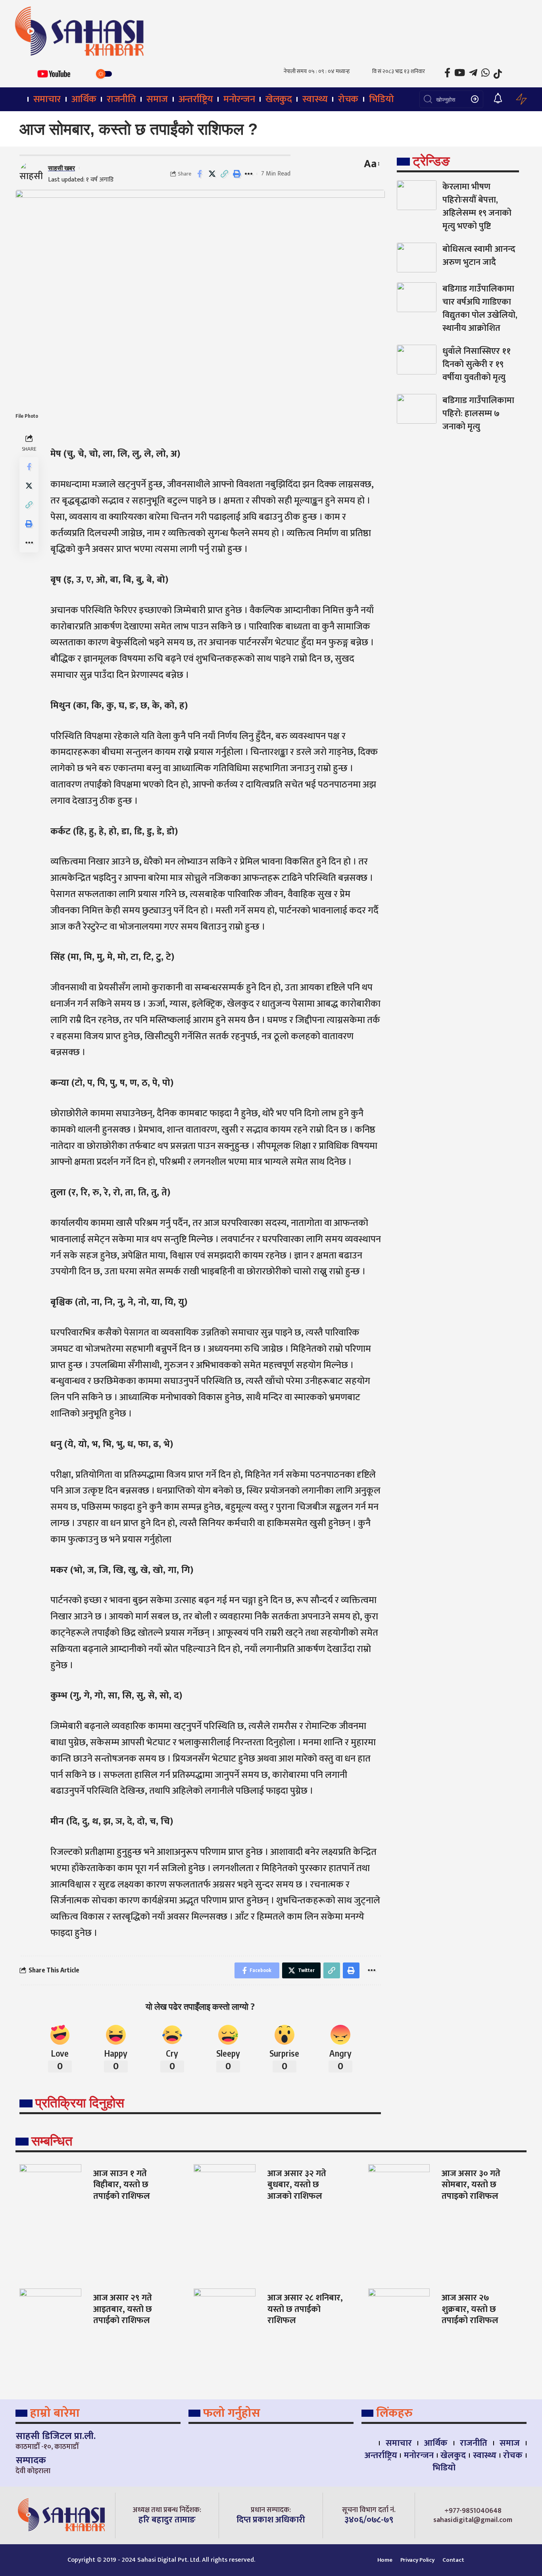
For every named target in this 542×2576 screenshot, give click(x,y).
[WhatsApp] (485, 73)
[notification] (498, 99)
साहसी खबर (62, 168)
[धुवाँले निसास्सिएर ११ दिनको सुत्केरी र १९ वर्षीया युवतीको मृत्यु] (417, 360)
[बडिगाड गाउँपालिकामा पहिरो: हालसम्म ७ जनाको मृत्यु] (417, 409)
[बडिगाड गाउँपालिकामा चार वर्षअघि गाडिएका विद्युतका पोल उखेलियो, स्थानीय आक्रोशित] (417, 297)
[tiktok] (498, 74)
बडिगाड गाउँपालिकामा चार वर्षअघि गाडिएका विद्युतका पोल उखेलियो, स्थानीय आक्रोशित (480, 309)
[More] (249, 174)
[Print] (236, 174)
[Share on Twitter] (212, 174)
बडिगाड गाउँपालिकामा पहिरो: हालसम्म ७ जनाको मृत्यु (478, 414)
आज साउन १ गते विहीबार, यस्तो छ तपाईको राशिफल (122, 2185)
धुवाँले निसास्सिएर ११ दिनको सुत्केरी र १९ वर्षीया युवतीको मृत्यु (477, 364)
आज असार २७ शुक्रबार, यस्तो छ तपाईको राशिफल (470, 2309)
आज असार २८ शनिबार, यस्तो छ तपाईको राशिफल (305, 2309)
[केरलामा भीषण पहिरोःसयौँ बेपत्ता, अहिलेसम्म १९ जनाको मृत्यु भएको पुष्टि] (417, 195)
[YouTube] (460, 73)
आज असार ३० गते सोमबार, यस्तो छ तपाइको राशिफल (471, 2185)
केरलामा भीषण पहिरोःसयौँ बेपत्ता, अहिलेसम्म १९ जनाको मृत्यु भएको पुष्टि (477, 206)
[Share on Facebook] (200, 174)
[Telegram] (473, 73)
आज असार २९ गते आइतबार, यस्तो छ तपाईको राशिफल (123, 2309)
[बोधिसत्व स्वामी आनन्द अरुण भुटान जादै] (417, 258)
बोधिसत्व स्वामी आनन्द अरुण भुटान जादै (479, 256)
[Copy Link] (224, 174)
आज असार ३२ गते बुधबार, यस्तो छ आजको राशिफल (297, 2185)
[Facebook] (447, 73)
